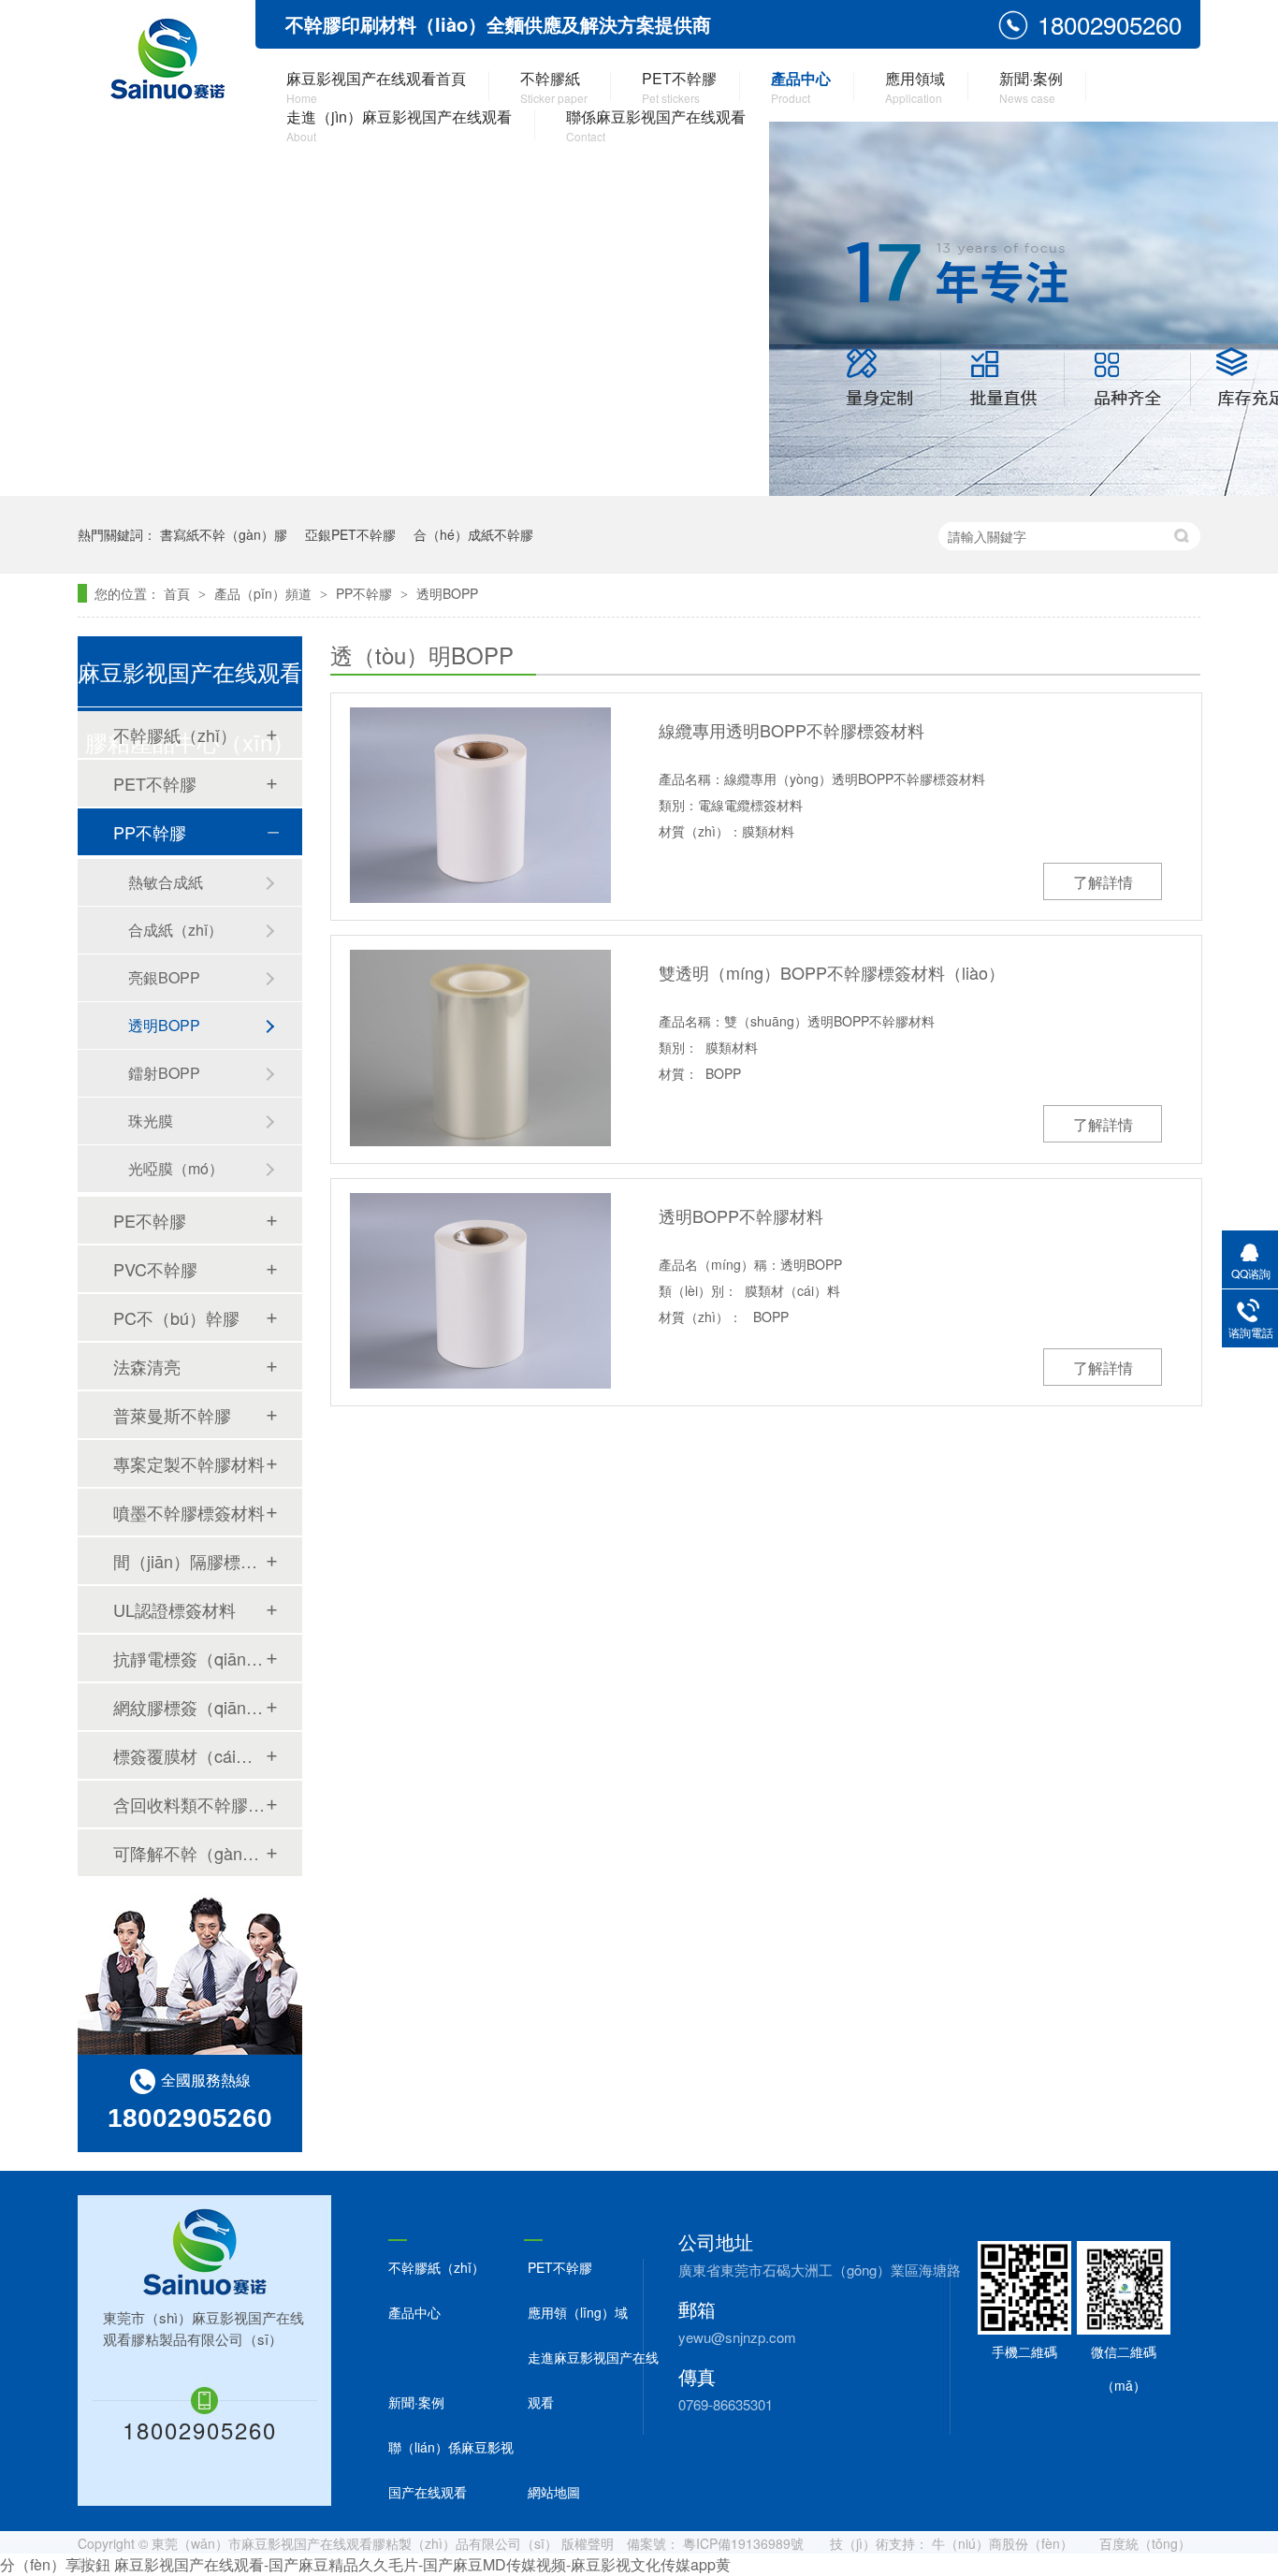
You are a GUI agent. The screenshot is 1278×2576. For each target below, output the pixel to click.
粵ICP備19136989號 (743, 2543)
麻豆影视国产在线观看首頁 (376, 87)
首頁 (179, 593)
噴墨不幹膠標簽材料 (189, 1512)
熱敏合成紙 (166, 882)
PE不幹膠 (150, 1220)
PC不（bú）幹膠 (176, 1317)
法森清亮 (147, 1366)
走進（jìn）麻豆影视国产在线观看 (399, 125)
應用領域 (915, 87)
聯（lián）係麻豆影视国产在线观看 (451, 2469)
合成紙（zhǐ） (175, 930)
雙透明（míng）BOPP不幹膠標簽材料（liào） (832, 972)
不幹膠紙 (554, 87)
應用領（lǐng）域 (578, 2312)
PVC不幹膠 (155, 1269)
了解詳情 (1103, 882)
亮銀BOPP (164, 977)
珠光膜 (151, 1121)
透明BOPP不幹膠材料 (741, 1215)
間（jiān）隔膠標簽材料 (189, 1561)
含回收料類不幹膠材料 (189, 1804)
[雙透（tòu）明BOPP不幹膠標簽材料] (480, 1048)
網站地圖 (554, 2492)
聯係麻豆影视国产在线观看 (656, 125)
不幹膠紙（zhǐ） (175, 735)
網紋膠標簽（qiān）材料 (189, 1707)
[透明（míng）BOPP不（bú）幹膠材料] (480, 1291)
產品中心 (801, 87)
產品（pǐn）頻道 (265, 593)
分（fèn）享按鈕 (55, 2564)
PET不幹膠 (679, 87)
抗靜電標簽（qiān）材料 (189, 1658)
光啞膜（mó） (176, 1168)
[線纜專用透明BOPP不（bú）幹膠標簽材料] (480, 805)
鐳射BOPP (164, 1073)
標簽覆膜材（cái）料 (189, 1755)
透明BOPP (447, 593)
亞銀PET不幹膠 (350, 534)
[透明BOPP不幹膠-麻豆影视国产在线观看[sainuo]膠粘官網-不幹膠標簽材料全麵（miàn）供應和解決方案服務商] (166, 61)
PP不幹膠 (366, 593)
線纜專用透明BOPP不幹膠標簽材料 (791, 730)
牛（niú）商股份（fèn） (1002, 2543)
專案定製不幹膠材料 (189, 1463)
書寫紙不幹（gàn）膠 (224, 534)
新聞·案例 (1031, 87)
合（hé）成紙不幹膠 (473, 534)
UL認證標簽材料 (174, 1609)
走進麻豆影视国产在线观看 (593, 2380)
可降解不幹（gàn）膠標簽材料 (189, 1853)
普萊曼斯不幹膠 (172, 1415)
